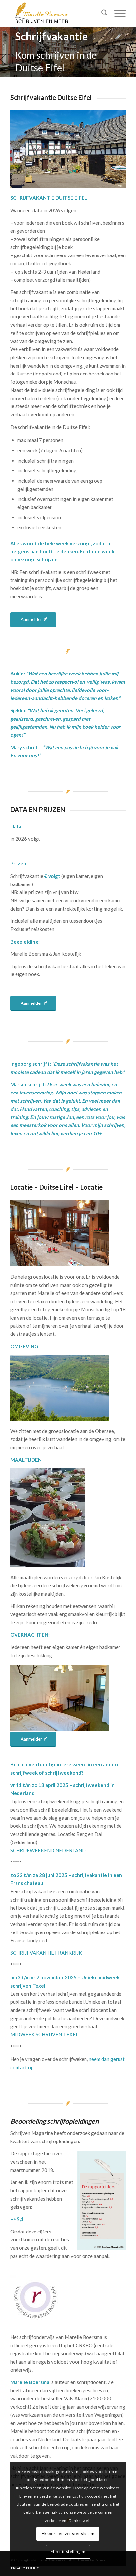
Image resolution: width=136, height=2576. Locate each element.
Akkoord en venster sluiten (68, 2534)
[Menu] (117, 14)
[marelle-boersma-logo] (56, 14)
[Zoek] (101, 14)
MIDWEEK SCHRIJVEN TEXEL (44, 2034)
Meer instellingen (68, 2551)
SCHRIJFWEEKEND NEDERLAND (48, 1850)
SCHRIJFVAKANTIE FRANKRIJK (46, 1953)
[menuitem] (101, 14)
